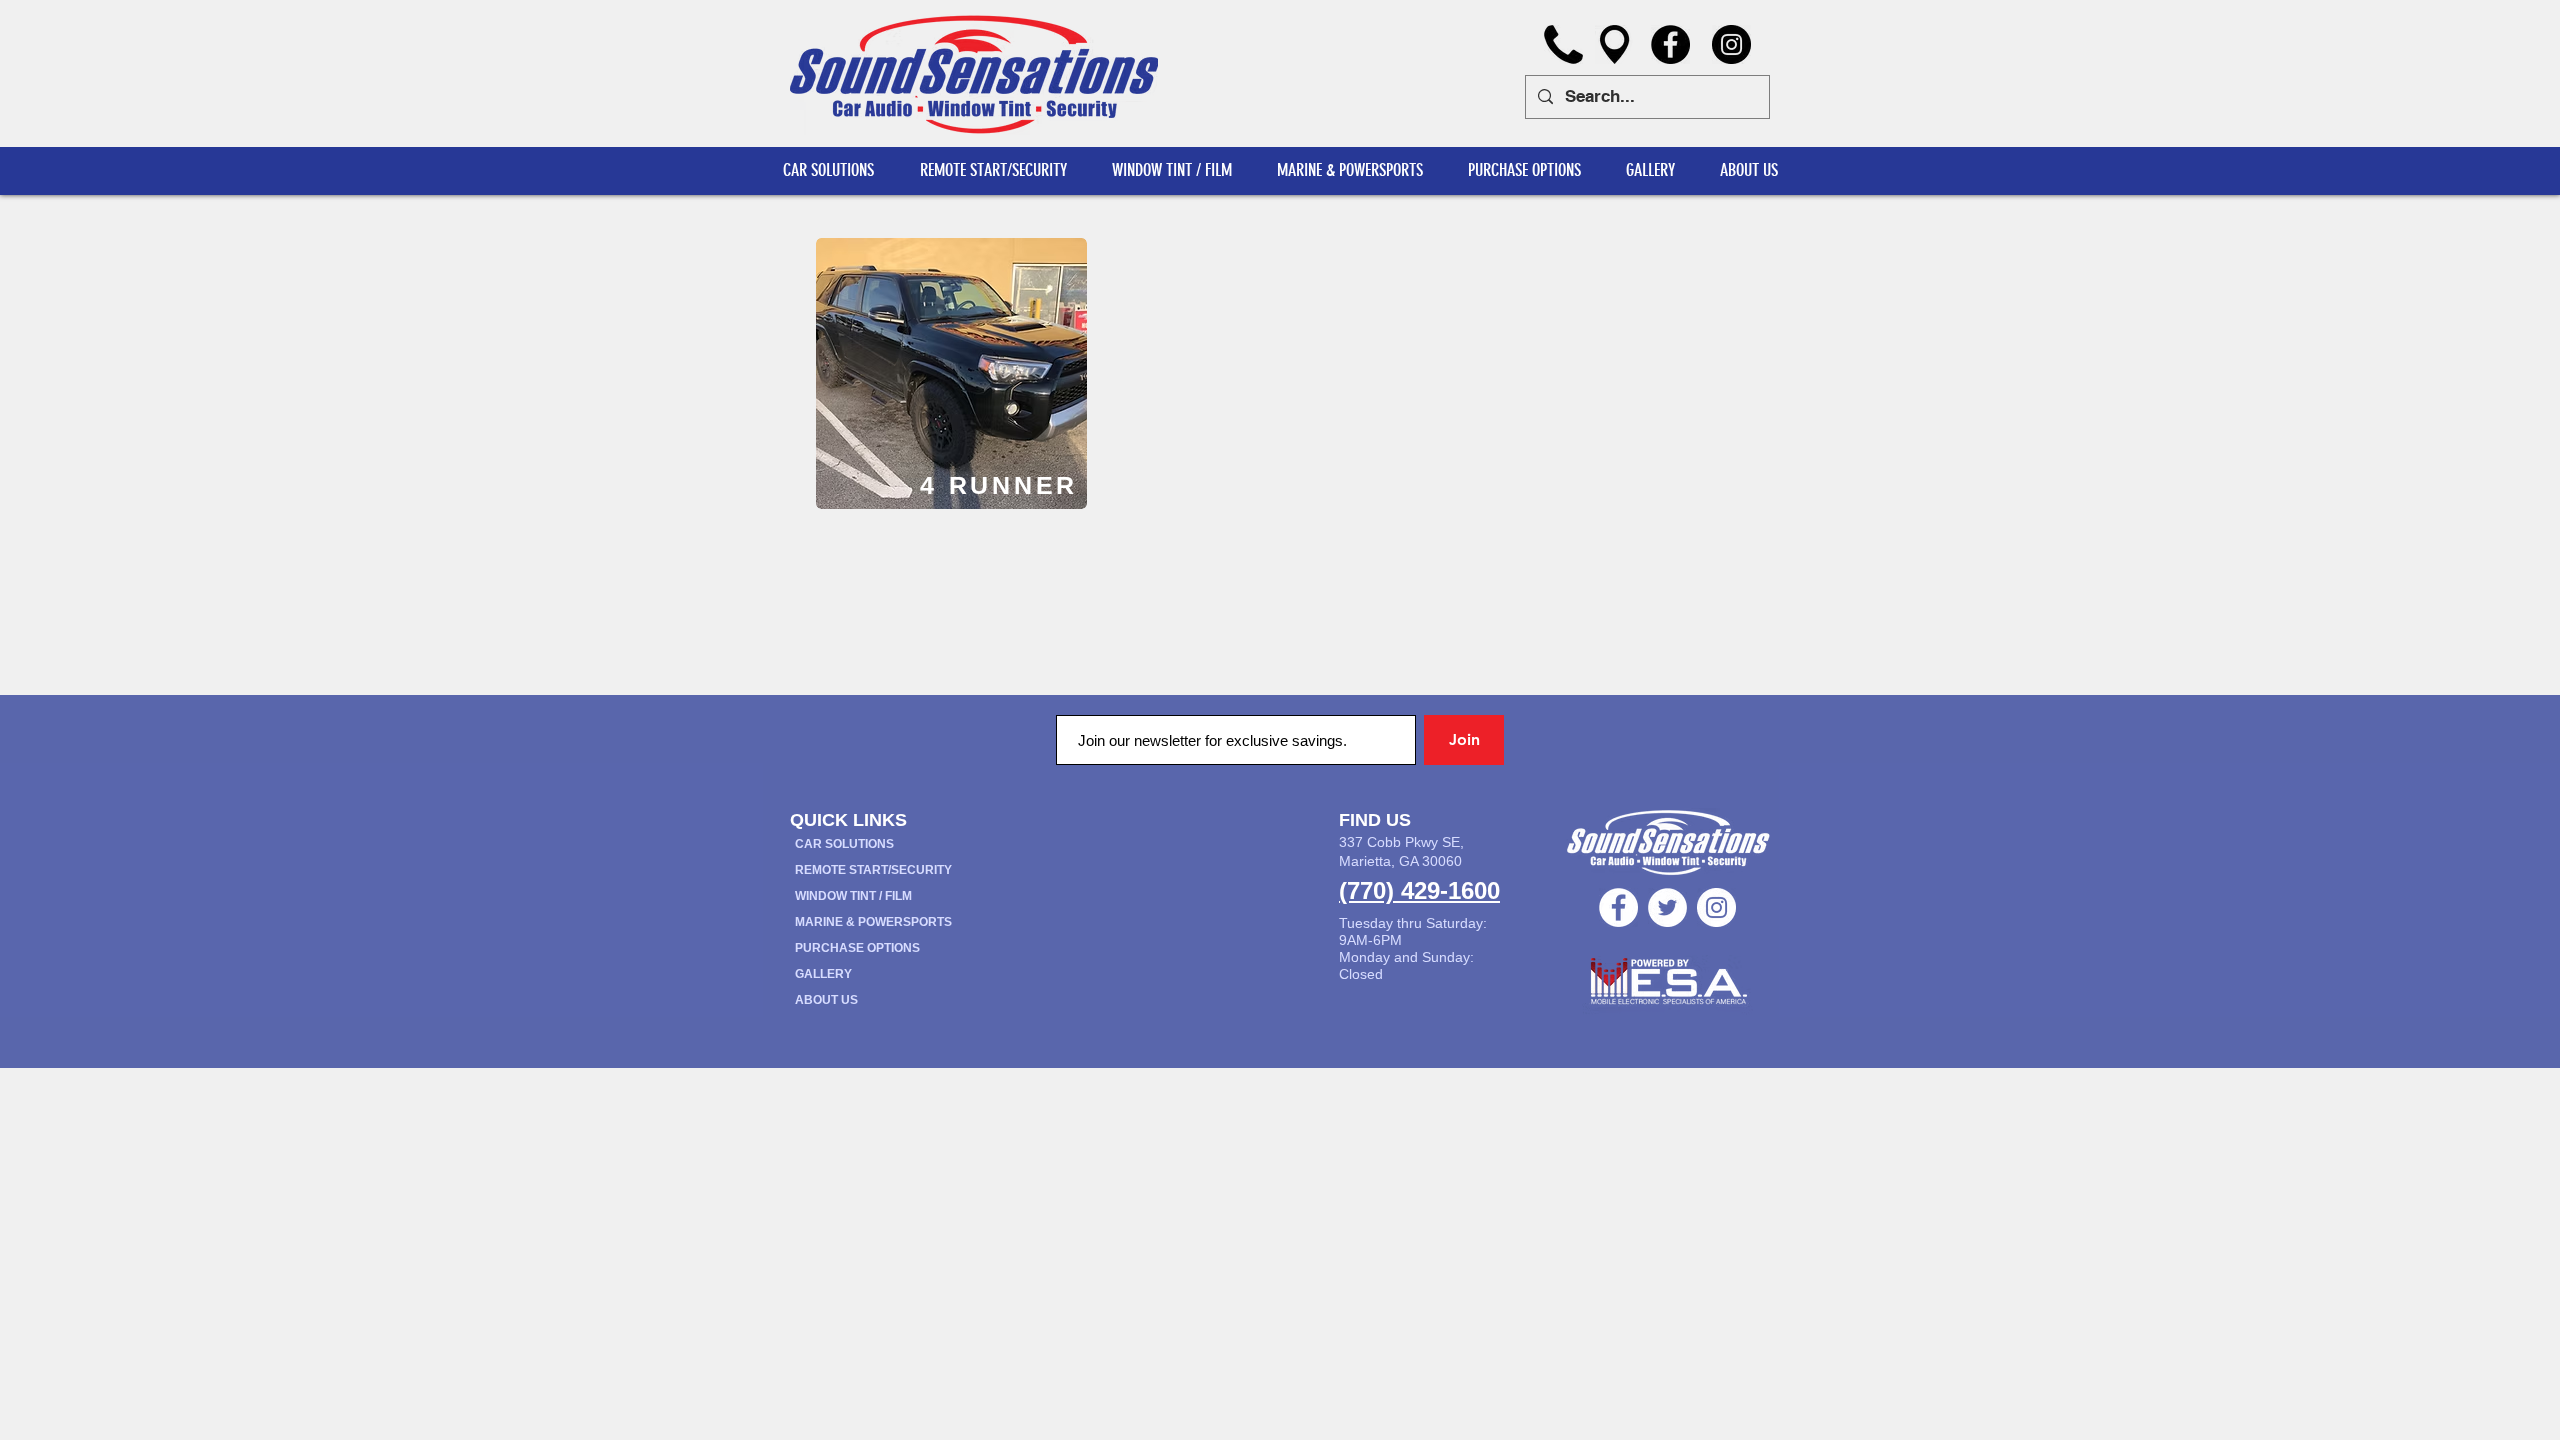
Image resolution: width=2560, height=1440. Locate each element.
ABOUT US (826, 1000)
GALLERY (823, 974)
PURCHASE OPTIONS (857, 948)
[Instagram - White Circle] (1716, 907)
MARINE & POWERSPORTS (873, 922)
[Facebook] (1670, 44)
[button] (1748, 170)
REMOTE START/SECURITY (873, 870)
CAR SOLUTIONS (844, 844)
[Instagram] (1731, 44)
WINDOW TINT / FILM (853, 896)
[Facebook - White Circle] (1618, 907)
